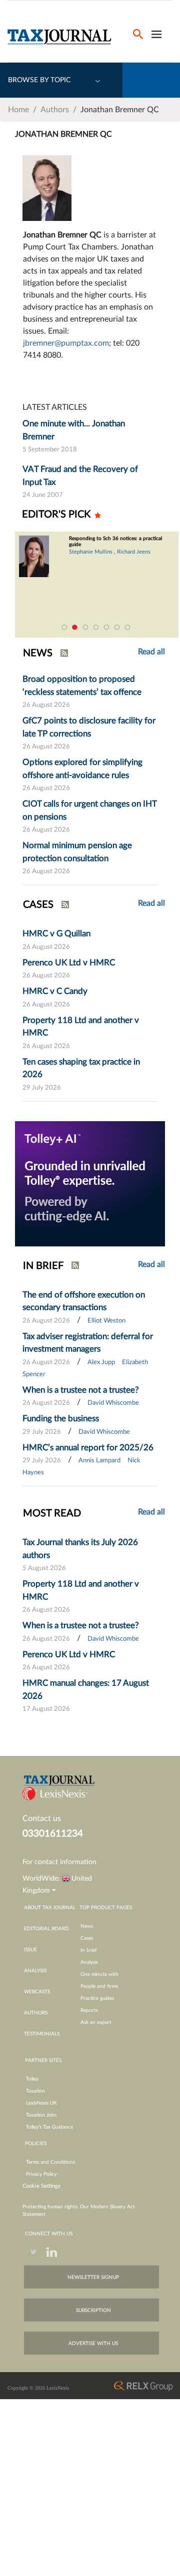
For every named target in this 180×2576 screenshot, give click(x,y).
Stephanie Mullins (91, 552)
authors (36, 2013)
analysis (35, 1971)
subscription (93, 2310)
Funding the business (61, 1419)
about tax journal (50, 1908)
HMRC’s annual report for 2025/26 (88, 1448)
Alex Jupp (101, 1362)
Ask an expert (96, 2022)
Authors (55, 110)
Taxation (35, 2091)
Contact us (42, 1819)
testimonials (42, 2034)
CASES (38, 905)
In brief (89, 1950)
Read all (151, 903)
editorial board (46, 1929)
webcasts (37, 1992)
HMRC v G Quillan (56, 934)
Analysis (89, 1962)
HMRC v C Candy (55, 991)
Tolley (32, 2079)
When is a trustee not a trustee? (81, 1390)
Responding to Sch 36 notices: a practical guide (115, 542)
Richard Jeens (134, 552)
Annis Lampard (99, 1461)
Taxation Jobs (41, 2115)
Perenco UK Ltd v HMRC (69, 963)
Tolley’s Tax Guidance (49, 2127)
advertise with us (93, 2344)
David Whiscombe (113, 1403)
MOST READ (52, 1513)
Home (18, 110)
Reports (89, 2010)
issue (30, 1950)
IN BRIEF (43, 1266)
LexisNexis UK (41, 2103)
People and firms (99, 1986)
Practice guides (97, 1998)
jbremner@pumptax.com (66, 343)
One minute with (99, 1974)
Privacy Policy (41, 2174)
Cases (87, 1938)
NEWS (38, 653)
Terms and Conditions (50, 2162)
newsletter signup (93, 2277)
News (87, 1926)
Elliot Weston (106, 1321)
